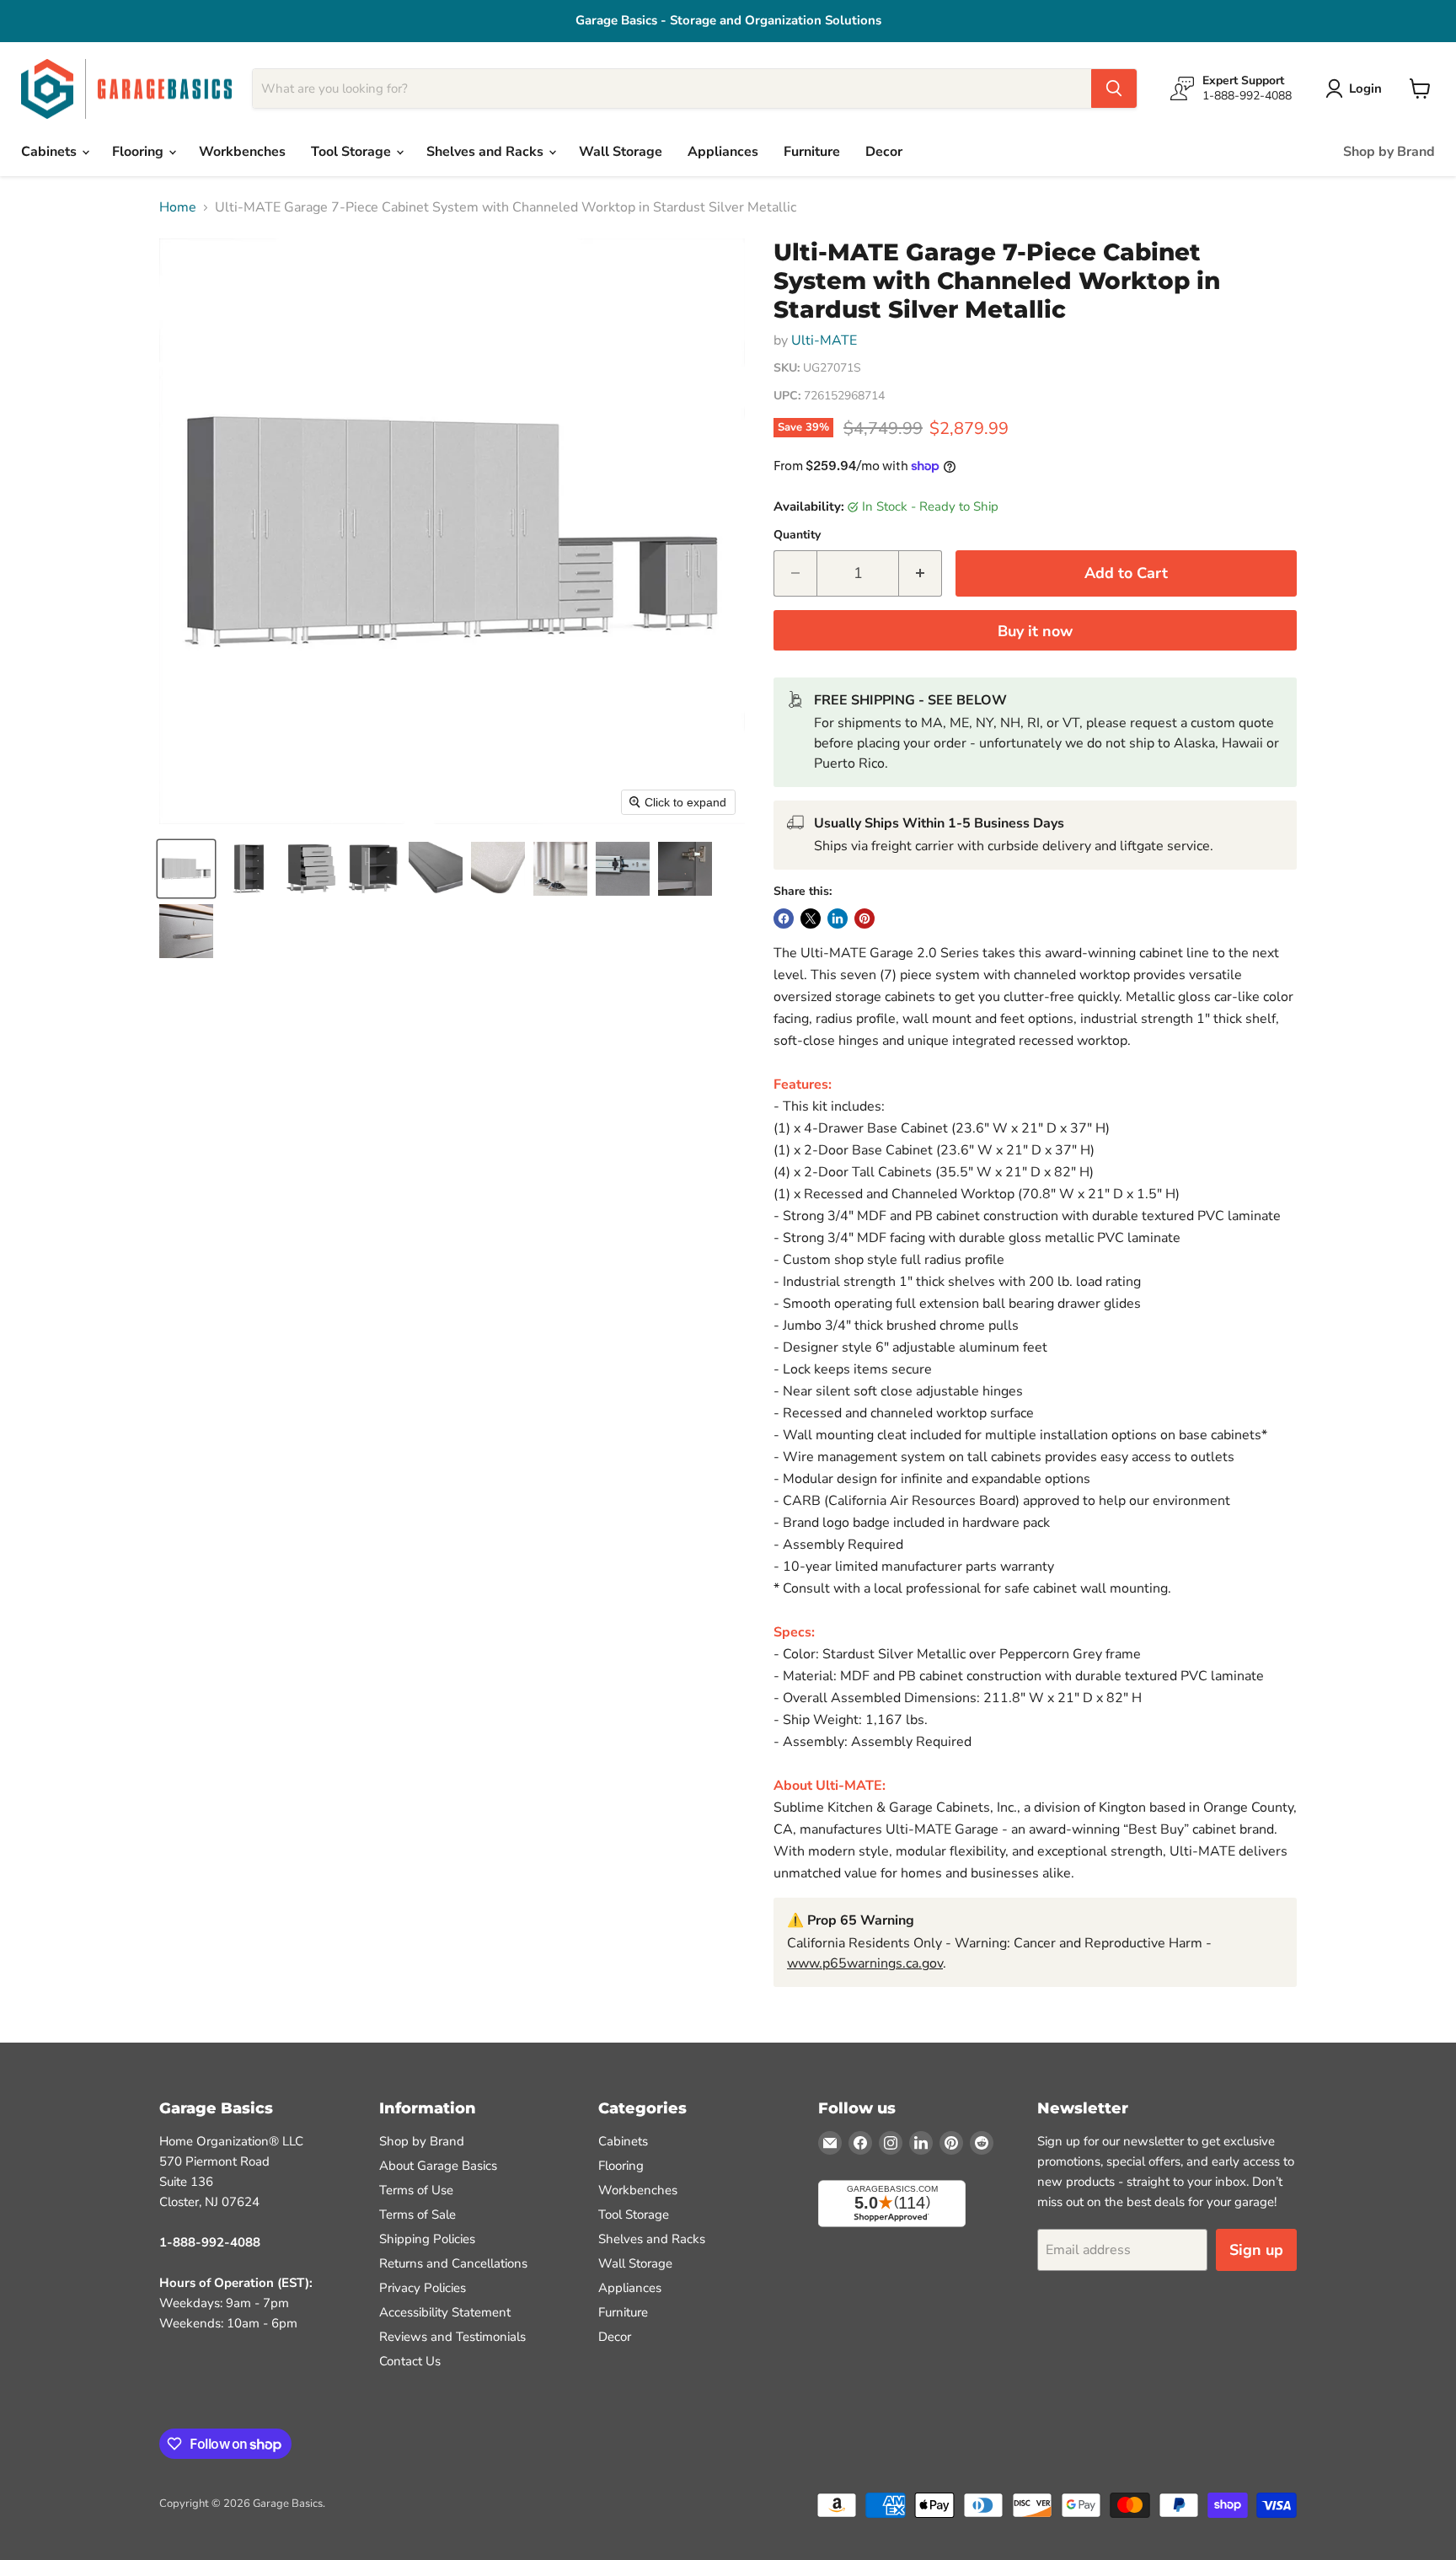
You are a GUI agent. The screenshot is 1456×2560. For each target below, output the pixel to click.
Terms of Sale (418, 2215)
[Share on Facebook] (784, 918)
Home (178, 207)
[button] (186, 869)
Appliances (723, 152)
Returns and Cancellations (453, 2263)
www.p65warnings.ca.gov (865, 1963)
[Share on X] (811, 918)
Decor (884, 152)
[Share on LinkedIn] (838, 918)
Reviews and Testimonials (452, 2337)
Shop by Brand (1389, 152)
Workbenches (242, 152)
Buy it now (1035, 631)
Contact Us (410, 2361)
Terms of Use (416, 2190)
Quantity (797, 535)
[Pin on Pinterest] (864, 918)
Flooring (139, 152)
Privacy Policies (423, 2288)
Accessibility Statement (445, 2312)
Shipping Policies (427, 2239)
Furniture (812, 152)
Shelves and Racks (487, 152)
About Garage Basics (438, 2166)
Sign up (1256, 2250)
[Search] (1114, 88)
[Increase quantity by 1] (921, 573)
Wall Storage (621, 152)
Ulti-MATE (824, 340)
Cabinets (51, 152)
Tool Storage (353, 152)
